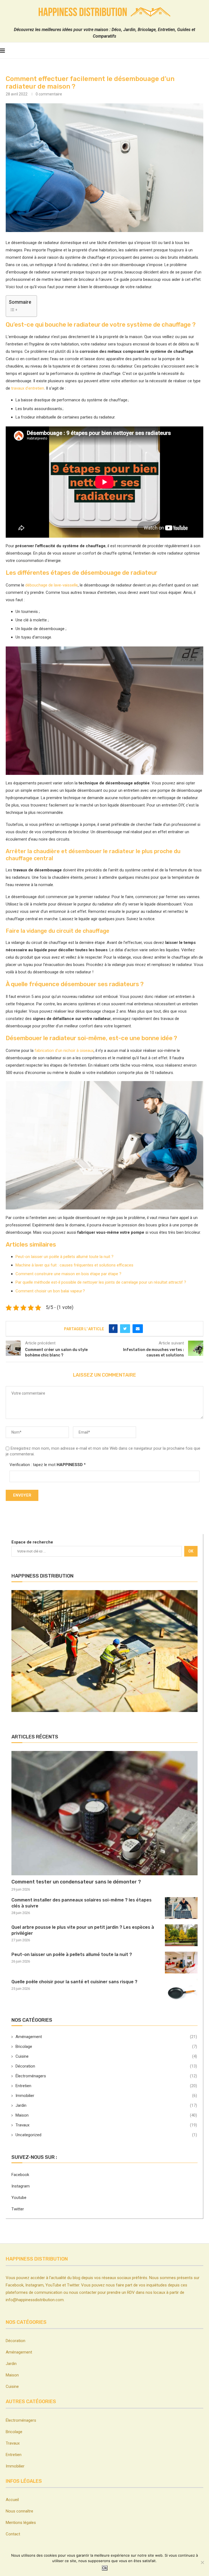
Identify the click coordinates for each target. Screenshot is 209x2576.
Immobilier (106, 2096)
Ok (105, 2568)
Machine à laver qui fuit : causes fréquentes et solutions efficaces (74, 1265)
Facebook (20, 2175)
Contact (13, 2534)
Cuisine (106, 2056)
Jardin (106, 2105)
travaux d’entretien (28, 388)
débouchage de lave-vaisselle (52, 585)
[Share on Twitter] (125, 1329)
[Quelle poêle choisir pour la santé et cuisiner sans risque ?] (181, 1990)
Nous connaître (19, 2511)
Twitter (18, 2209)
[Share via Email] (138, 1329)
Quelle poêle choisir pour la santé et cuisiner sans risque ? (74, 1982)
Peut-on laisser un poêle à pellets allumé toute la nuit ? (64, 1257)
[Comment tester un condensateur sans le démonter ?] (104, 1813)
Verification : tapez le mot (48, 1465)
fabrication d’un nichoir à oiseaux (64, 1051)
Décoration (106, 2066)
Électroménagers (106, 2076)
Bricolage (106, 2047)
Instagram (21, 2186)
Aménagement (106, 2037)
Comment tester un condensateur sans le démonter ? (76, 1882)
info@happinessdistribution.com (35, 2300)
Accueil (12, 2500)
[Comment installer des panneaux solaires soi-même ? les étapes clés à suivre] (181, 1908)
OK (191, 1551)
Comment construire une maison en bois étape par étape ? (68, 1274)
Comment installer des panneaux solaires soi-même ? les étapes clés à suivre (82, 1903)
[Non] (202, 2562)
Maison (106, 2115)
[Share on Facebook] (113, 1329)
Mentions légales (21, 2523)
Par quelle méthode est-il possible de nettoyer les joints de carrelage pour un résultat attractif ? (101, 1282)
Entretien (106, 2086)
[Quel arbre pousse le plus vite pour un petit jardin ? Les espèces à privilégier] (181, 1935)
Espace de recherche (32, 1542)
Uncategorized (106, 2135)
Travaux (106, 2125)
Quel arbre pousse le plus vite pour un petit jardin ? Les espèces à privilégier (83, 1930)
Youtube (19, 2198)
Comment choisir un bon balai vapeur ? (50, 1291)
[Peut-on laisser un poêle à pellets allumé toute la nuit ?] (181, 1963)
